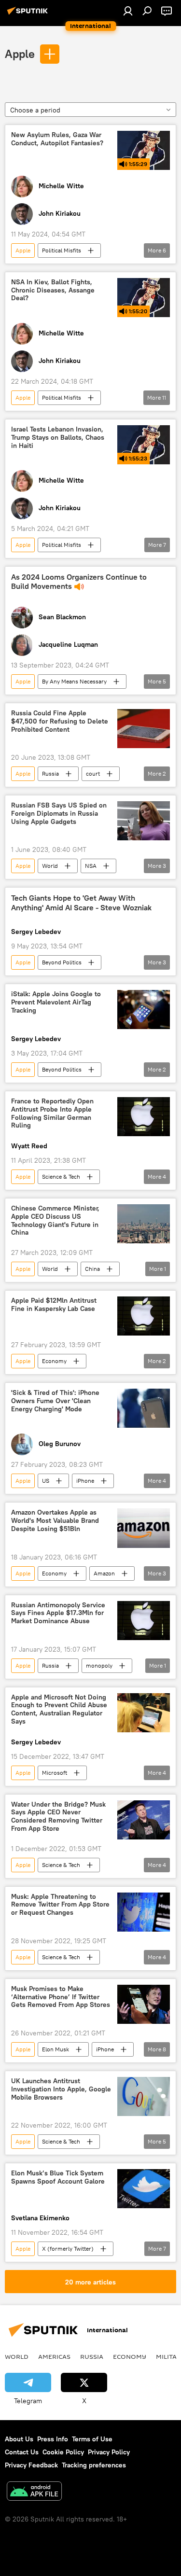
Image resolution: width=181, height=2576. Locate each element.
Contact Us (22, 2452)
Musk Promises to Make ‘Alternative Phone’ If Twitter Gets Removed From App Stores (61, 1997)
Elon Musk (56, 2049)
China (92, 1269)
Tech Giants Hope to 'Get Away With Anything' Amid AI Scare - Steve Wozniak (81, 903)
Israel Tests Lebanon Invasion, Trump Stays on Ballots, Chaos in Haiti (58, 438)
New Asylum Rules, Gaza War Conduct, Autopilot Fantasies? (57, 139)
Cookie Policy (63, 2452)
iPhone (85, 1481)
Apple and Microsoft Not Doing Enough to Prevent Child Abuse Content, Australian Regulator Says (59, 1709)
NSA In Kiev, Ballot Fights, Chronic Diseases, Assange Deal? (53, 290)
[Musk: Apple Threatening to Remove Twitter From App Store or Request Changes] (144, 1912)
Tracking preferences (94, 2465)
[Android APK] (34, 2492)
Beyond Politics (62, 962)
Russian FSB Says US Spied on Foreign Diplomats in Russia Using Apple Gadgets (59, 814)
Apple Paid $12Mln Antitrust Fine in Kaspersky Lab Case (54, 1305)
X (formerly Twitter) (68, 2249)
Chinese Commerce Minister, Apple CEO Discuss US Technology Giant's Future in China (55, 1220)
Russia (50, 773)
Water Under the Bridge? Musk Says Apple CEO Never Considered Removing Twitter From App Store (58, 1817)
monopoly (99, 1665)
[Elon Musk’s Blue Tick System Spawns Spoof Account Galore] (144, 2189)
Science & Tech (61, 1177)
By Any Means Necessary (74, 681)
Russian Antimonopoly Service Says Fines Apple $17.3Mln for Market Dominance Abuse (58, 1613)
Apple (20, 54)
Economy (54, 1361)
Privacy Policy (109, 2452)
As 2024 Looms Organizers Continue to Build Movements (79, 582)
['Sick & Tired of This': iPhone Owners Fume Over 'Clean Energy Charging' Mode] (144, 1408)
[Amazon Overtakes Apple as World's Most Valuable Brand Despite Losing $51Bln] (144, 1528)
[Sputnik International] (29, 14)
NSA (91, 866)
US (46, 1481)
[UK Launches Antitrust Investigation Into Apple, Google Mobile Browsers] (144, 2096)
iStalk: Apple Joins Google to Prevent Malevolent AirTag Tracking (56, 1002)
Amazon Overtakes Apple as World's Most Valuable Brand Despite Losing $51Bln (55, 1521)
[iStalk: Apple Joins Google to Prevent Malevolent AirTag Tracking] (144, 1010)
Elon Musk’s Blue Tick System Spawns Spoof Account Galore (58, 2177)
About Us (19, 2439)
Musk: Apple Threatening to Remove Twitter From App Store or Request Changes (60, 1905)
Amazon (104, 1573)
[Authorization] (128, 11)
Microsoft (55, 1773)
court (93, 773)
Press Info (53, 2439)
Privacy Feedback (31, 2465)
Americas (54, 2356)
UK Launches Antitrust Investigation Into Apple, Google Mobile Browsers (61, 2089)
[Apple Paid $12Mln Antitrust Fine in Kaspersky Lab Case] (144, 1316)
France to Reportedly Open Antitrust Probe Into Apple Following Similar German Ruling (52, 1113)
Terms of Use (92, 2439)
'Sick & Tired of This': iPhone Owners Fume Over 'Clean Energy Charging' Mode (55, 1401)
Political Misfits (62, 250)
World (50, 866)
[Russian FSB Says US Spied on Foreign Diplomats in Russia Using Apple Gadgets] (144, 821)
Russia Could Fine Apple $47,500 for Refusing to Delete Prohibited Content (60, 721)
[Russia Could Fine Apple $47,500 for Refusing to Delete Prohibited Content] (144, 729)
